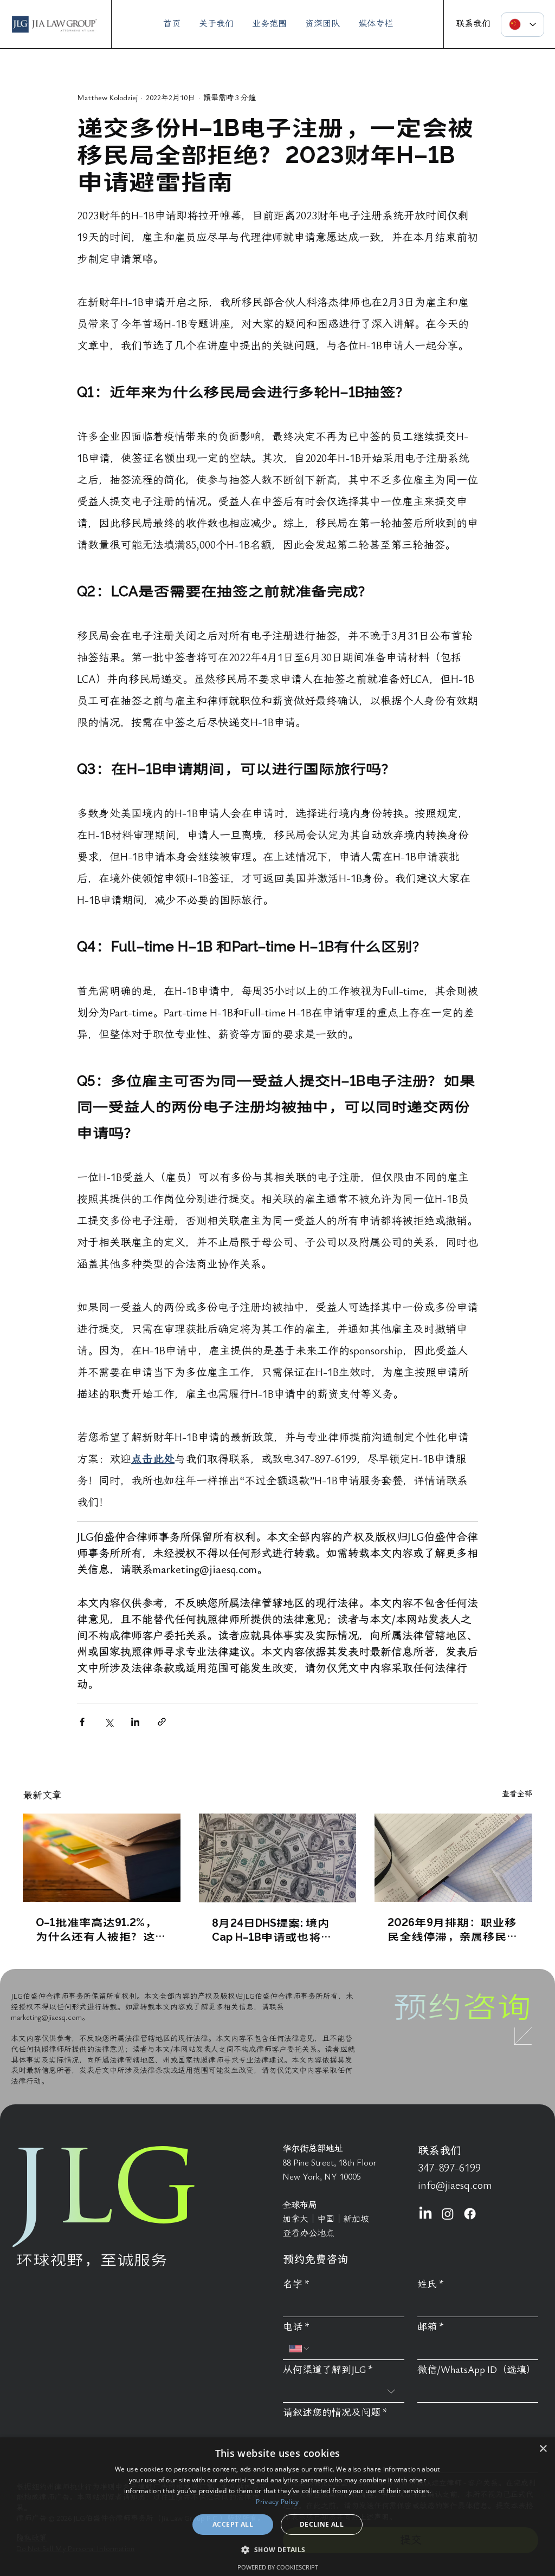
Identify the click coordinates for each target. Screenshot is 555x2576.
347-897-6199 (449, 2168)
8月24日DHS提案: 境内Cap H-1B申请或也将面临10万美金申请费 (272, 1929)
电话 (296, 2327)
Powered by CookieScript (278, 2567)
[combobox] (343, 2392)
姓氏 (431, 2284)
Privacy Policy (277, 2502)
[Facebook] (470, 2214)
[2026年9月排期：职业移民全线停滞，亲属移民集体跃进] (453, 1858)
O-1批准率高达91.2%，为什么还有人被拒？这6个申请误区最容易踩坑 (99, 1929)
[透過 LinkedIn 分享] (135, 1722)
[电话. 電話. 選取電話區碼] (300, 2349)
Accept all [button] (233, 2524)
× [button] (543, 2449)
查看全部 (517, 1794)
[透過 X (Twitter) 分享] (109, 1722)
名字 (296, 2284)
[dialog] (277, 2507)
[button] (277, 2549)
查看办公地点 (308, 2233)
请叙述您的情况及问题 (335, 2413)
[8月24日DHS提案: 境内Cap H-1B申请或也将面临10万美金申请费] (278, 1858)
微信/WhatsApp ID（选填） (477, 2370)
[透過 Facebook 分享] (82, 1722)
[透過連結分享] (162, 1722)
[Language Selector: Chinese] (522, 25)
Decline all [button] (322, 2524)
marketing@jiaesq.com (46, 2017)
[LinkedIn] (425, 2214)
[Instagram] (448, 2214)
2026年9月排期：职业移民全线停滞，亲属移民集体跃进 (453, 1929)
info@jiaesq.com (455, 2186)
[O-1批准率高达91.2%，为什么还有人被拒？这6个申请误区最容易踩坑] (102, 1858)
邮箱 (431, 2327)
